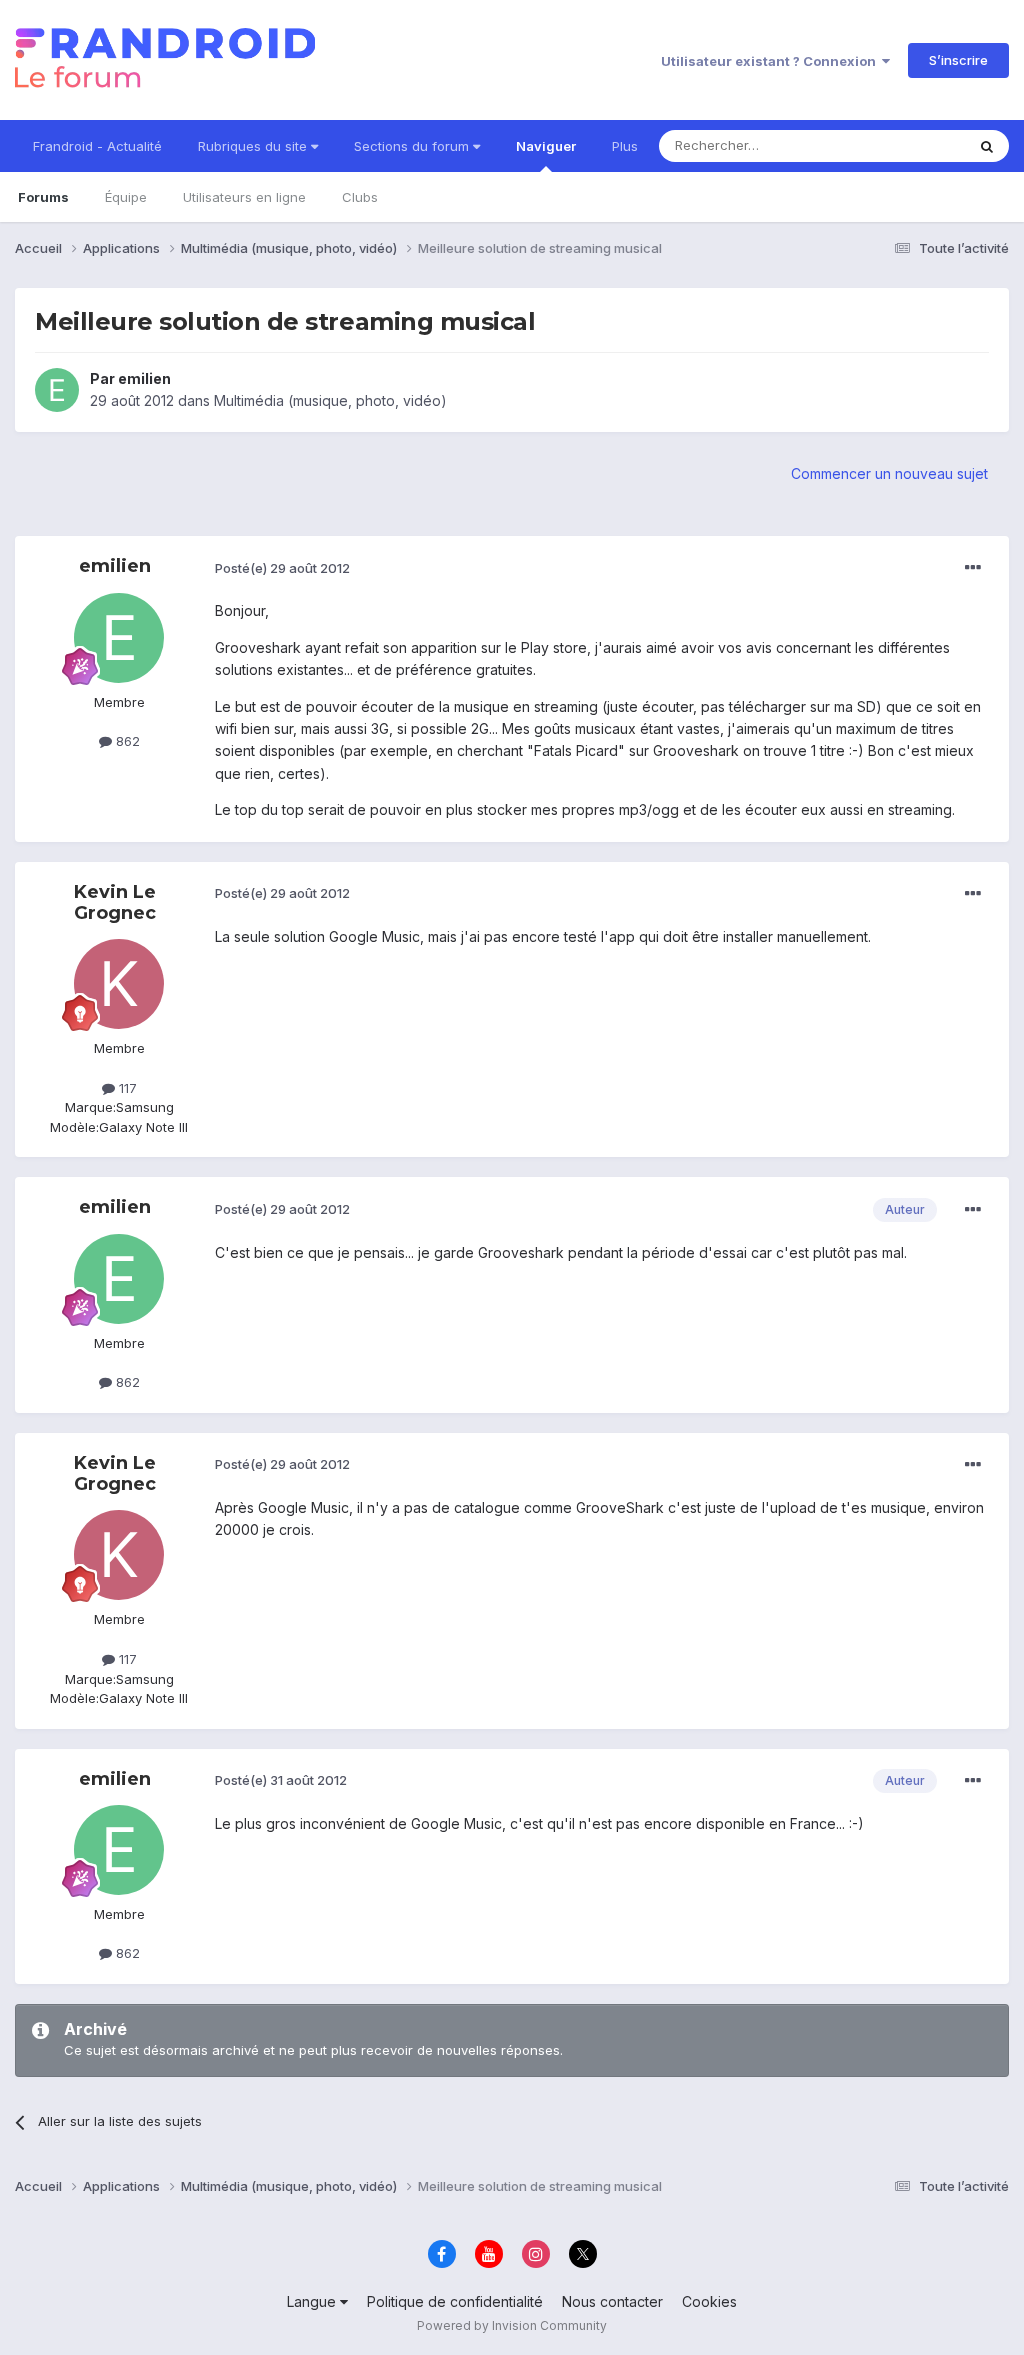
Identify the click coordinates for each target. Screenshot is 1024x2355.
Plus (625, 146)
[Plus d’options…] (973, 568)
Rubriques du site (254, 146)
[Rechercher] (987, 146)
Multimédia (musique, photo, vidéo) (330, 400)
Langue (313, 2301)
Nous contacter (612, 2301)
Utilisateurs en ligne (244, 197)
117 (126, 1088)
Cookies (709, 2301)
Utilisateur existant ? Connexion (771, 61)
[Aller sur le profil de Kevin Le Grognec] (119, 984)
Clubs (360, 197)
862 (126, 741)
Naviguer (546, 146)
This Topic (906, 145)
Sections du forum (413, 146)
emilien (144, 378)
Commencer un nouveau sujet (889, 473)
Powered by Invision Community (512, 2325)
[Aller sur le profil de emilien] (57, 390)
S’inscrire (958, 60)
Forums (43, 197)
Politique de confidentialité (455, 2301)
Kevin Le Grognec (115, 903)
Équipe (126, 197)
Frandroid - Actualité (97, 146)
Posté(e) (282, 568)
